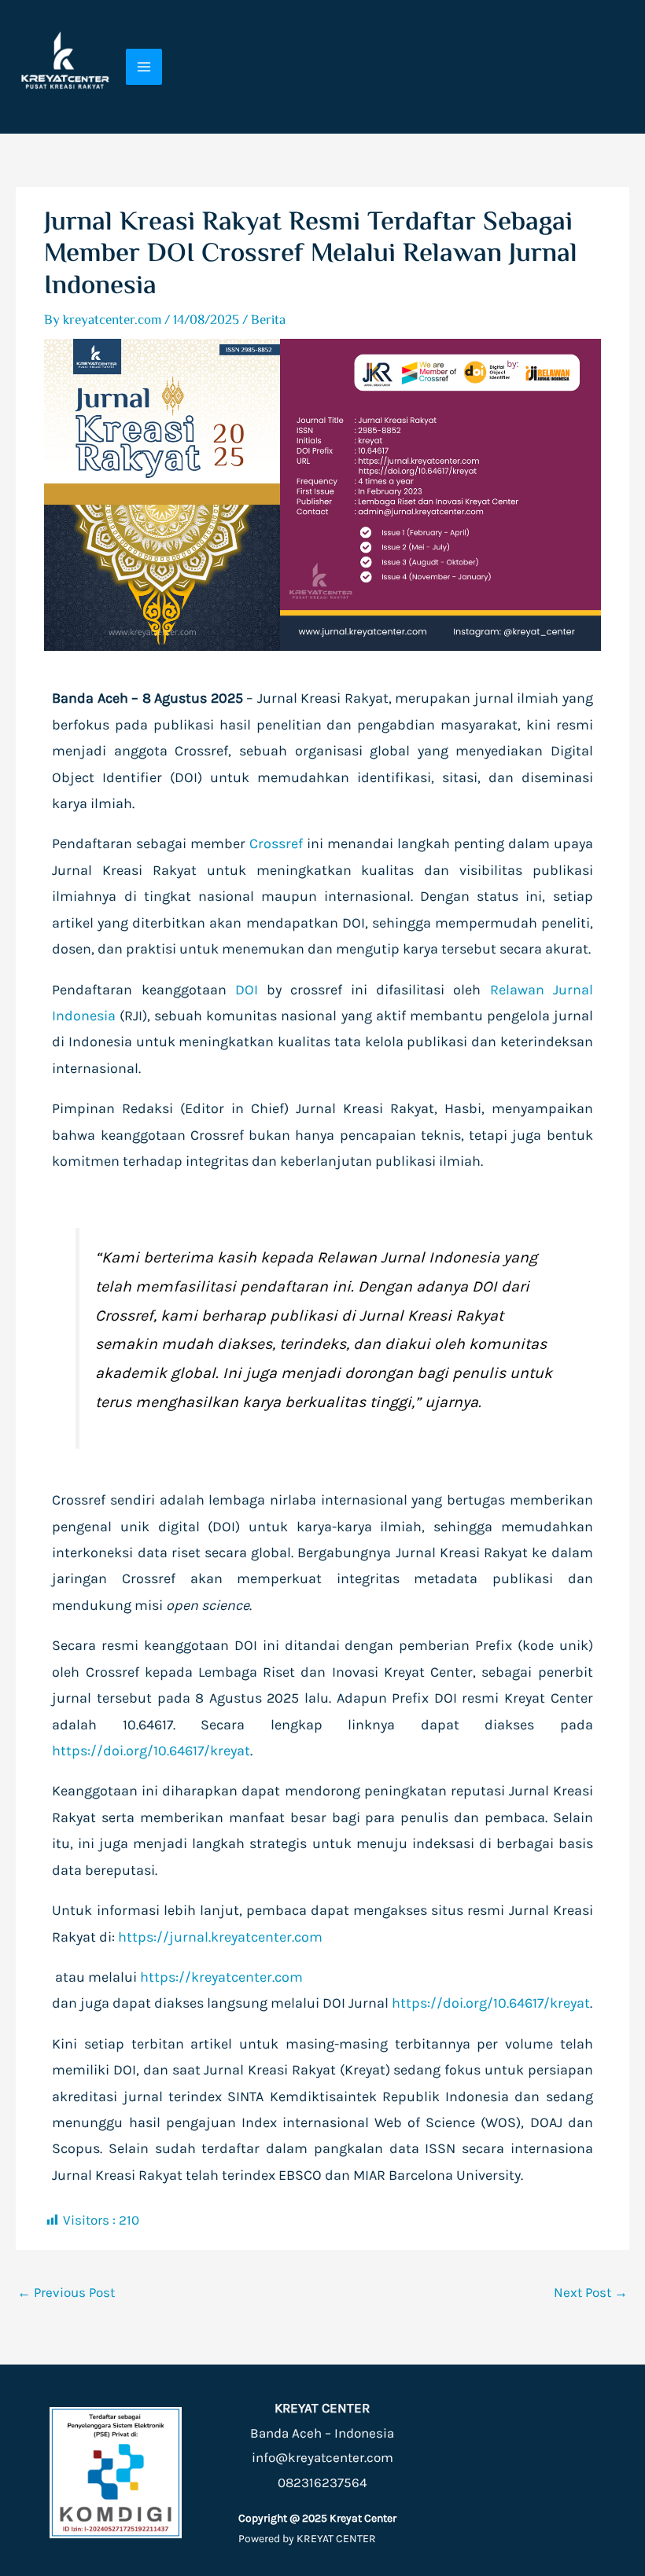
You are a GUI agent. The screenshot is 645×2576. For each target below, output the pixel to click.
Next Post (591, 2292)
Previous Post (66, 2292)
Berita (268, 321)
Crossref (276, 843)
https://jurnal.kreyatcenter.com (220, 1937)
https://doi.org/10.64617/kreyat (151, 1751)
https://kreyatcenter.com (221, 1977)
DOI (247, 990)
